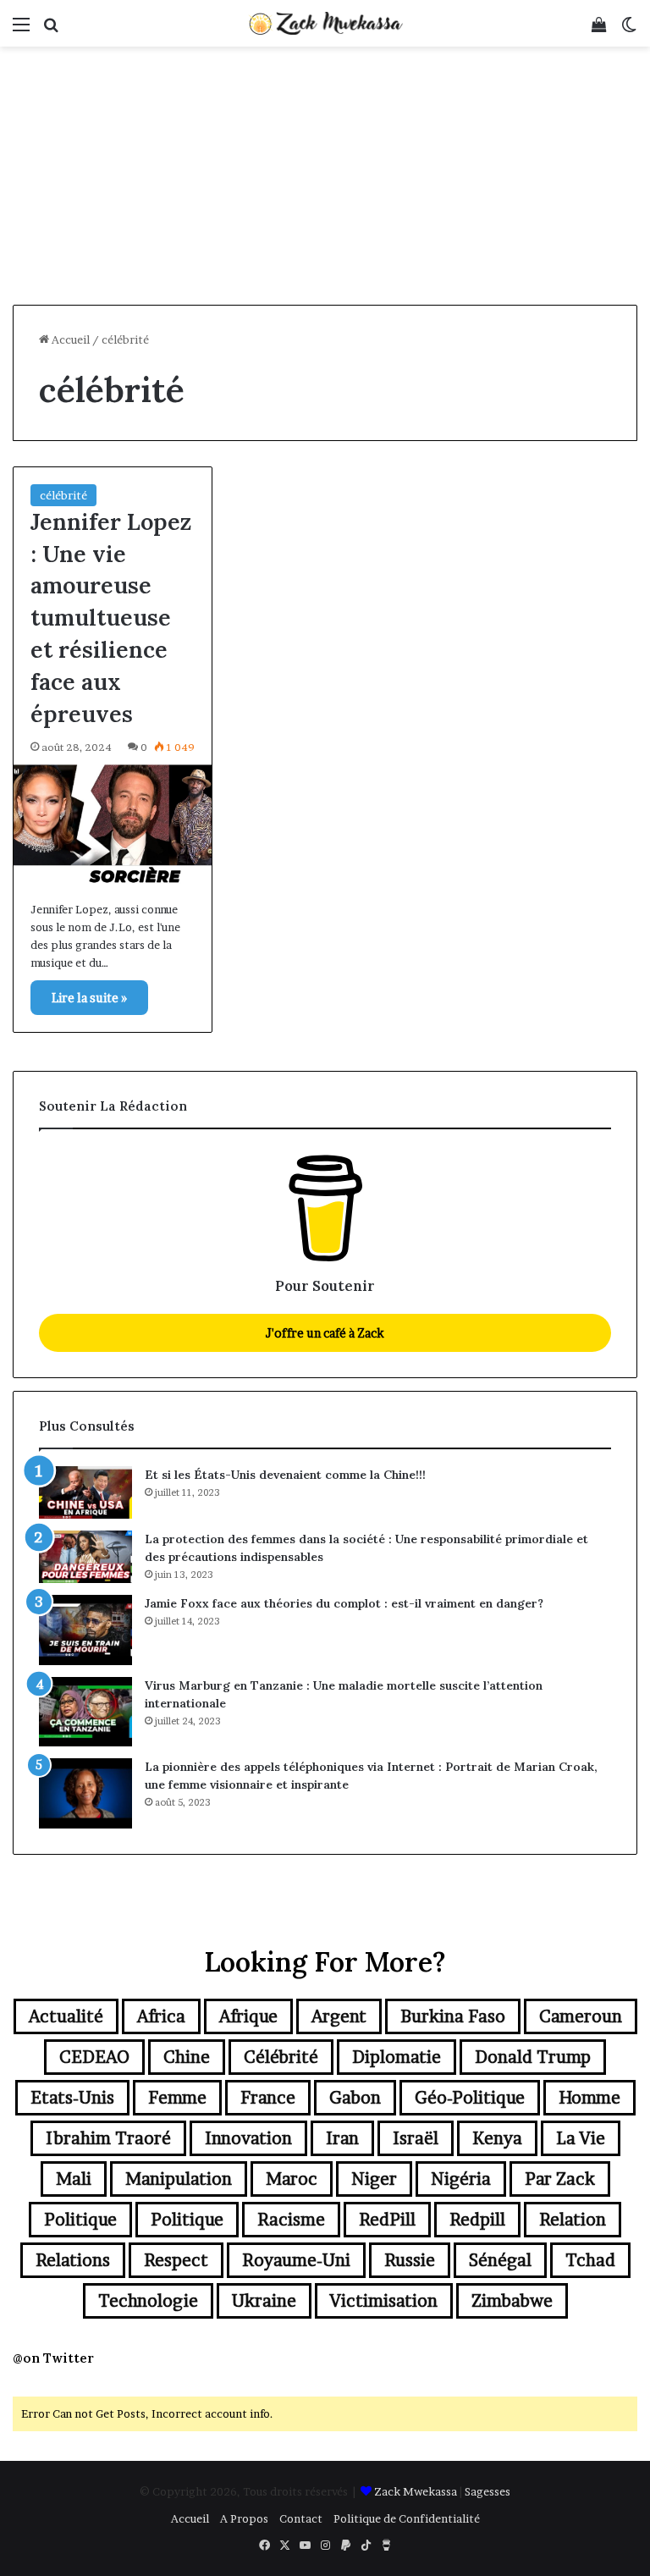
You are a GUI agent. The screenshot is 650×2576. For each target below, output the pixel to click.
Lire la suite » (89, 998)
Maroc (292, 2179)
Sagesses (487, 2491)
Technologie (148, 2301)
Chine (187, 2057)
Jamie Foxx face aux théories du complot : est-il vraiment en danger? (344, 1603)
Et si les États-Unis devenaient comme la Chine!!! (285, 1475)
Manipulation (179, 2179)
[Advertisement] (325, 178)
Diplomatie (397, 2057)
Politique (80, 2220)
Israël (416, 2138)
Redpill (477, 2220)
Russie (410, 2260)
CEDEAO (94, 2057)
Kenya (497, 2138)
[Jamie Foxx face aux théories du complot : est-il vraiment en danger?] (85, 1630)
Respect (176, 2260)
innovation (248, 2138)
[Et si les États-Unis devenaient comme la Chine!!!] (85, 1492)
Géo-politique (470, 2098)
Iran (342, 2138)
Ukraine (264, 2301)
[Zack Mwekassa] (325, 23)
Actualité (66, 2016)
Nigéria (461, 2179)
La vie (581, 2138)
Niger (374, 2179)
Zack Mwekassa (416, 2491)
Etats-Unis (72, 2098)
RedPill (387, 2220)
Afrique (248, 2016)
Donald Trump (533, 2057)
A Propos (244, 2518)
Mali (74, 2179)
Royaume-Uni (296, 2260)
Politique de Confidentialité (407, 2518)
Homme (589, 2098)
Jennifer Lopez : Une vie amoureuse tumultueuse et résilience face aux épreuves (111, 618)
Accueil (69, 339)
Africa (161, 2016)
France (268, 2098)
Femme (177, 2098)
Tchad (590, 2260)
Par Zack (560, 2179)
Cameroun (581, 2016)
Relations (73, 2260)
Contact (301, 2518)
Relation (573, 2220)
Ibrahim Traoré (108, 2138)
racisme (291, 2220)
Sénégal (500, 2260)
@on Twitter (53, 2358)
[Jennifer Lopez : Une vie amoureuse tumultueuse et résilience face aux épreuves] (113, 824)
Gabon (355, 2098)
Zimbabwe (512, 2301)
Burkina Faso (453, 2016)
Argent (339, 2016)
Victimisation (384, 2301)
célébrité (63, 495)
